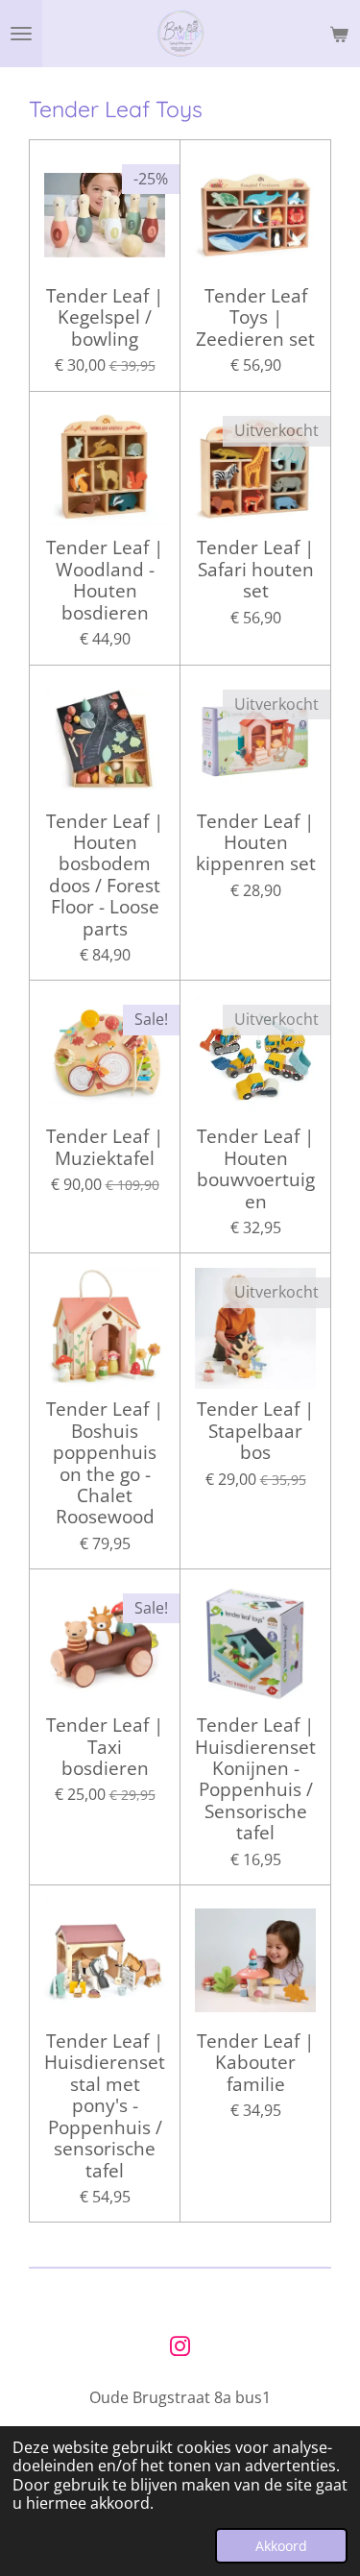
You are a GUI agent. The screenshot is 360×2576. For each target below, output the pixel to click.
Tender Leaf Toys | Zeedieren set (255, 317)
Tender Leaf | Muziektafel (105, 1147)
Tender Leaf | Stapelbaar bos (255, 1431)
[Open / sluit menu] (21, 34)
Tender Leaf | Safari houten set (255, 569)
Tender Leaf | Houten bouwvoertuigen (256, 1169)
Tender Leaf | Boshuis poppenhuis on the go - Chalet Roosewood (105, 1463)
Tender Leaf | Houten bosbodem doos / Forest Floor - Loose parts (105, 875)
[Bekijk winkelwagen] (339, 34)
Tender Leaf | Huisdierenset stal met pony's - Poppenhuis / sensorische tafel (105, 2106)
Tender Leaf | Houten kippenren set (256, 843)
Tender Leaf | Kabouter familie (255, 2063)
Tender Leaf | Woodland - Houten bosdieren (105, 580)
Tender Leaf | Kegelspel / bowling (105, 317)
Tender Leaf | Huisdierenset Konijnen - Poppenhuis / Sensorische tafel (255, 1779)
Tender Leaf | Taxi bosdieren (105, 1747)
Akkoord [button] (281, 2546)
